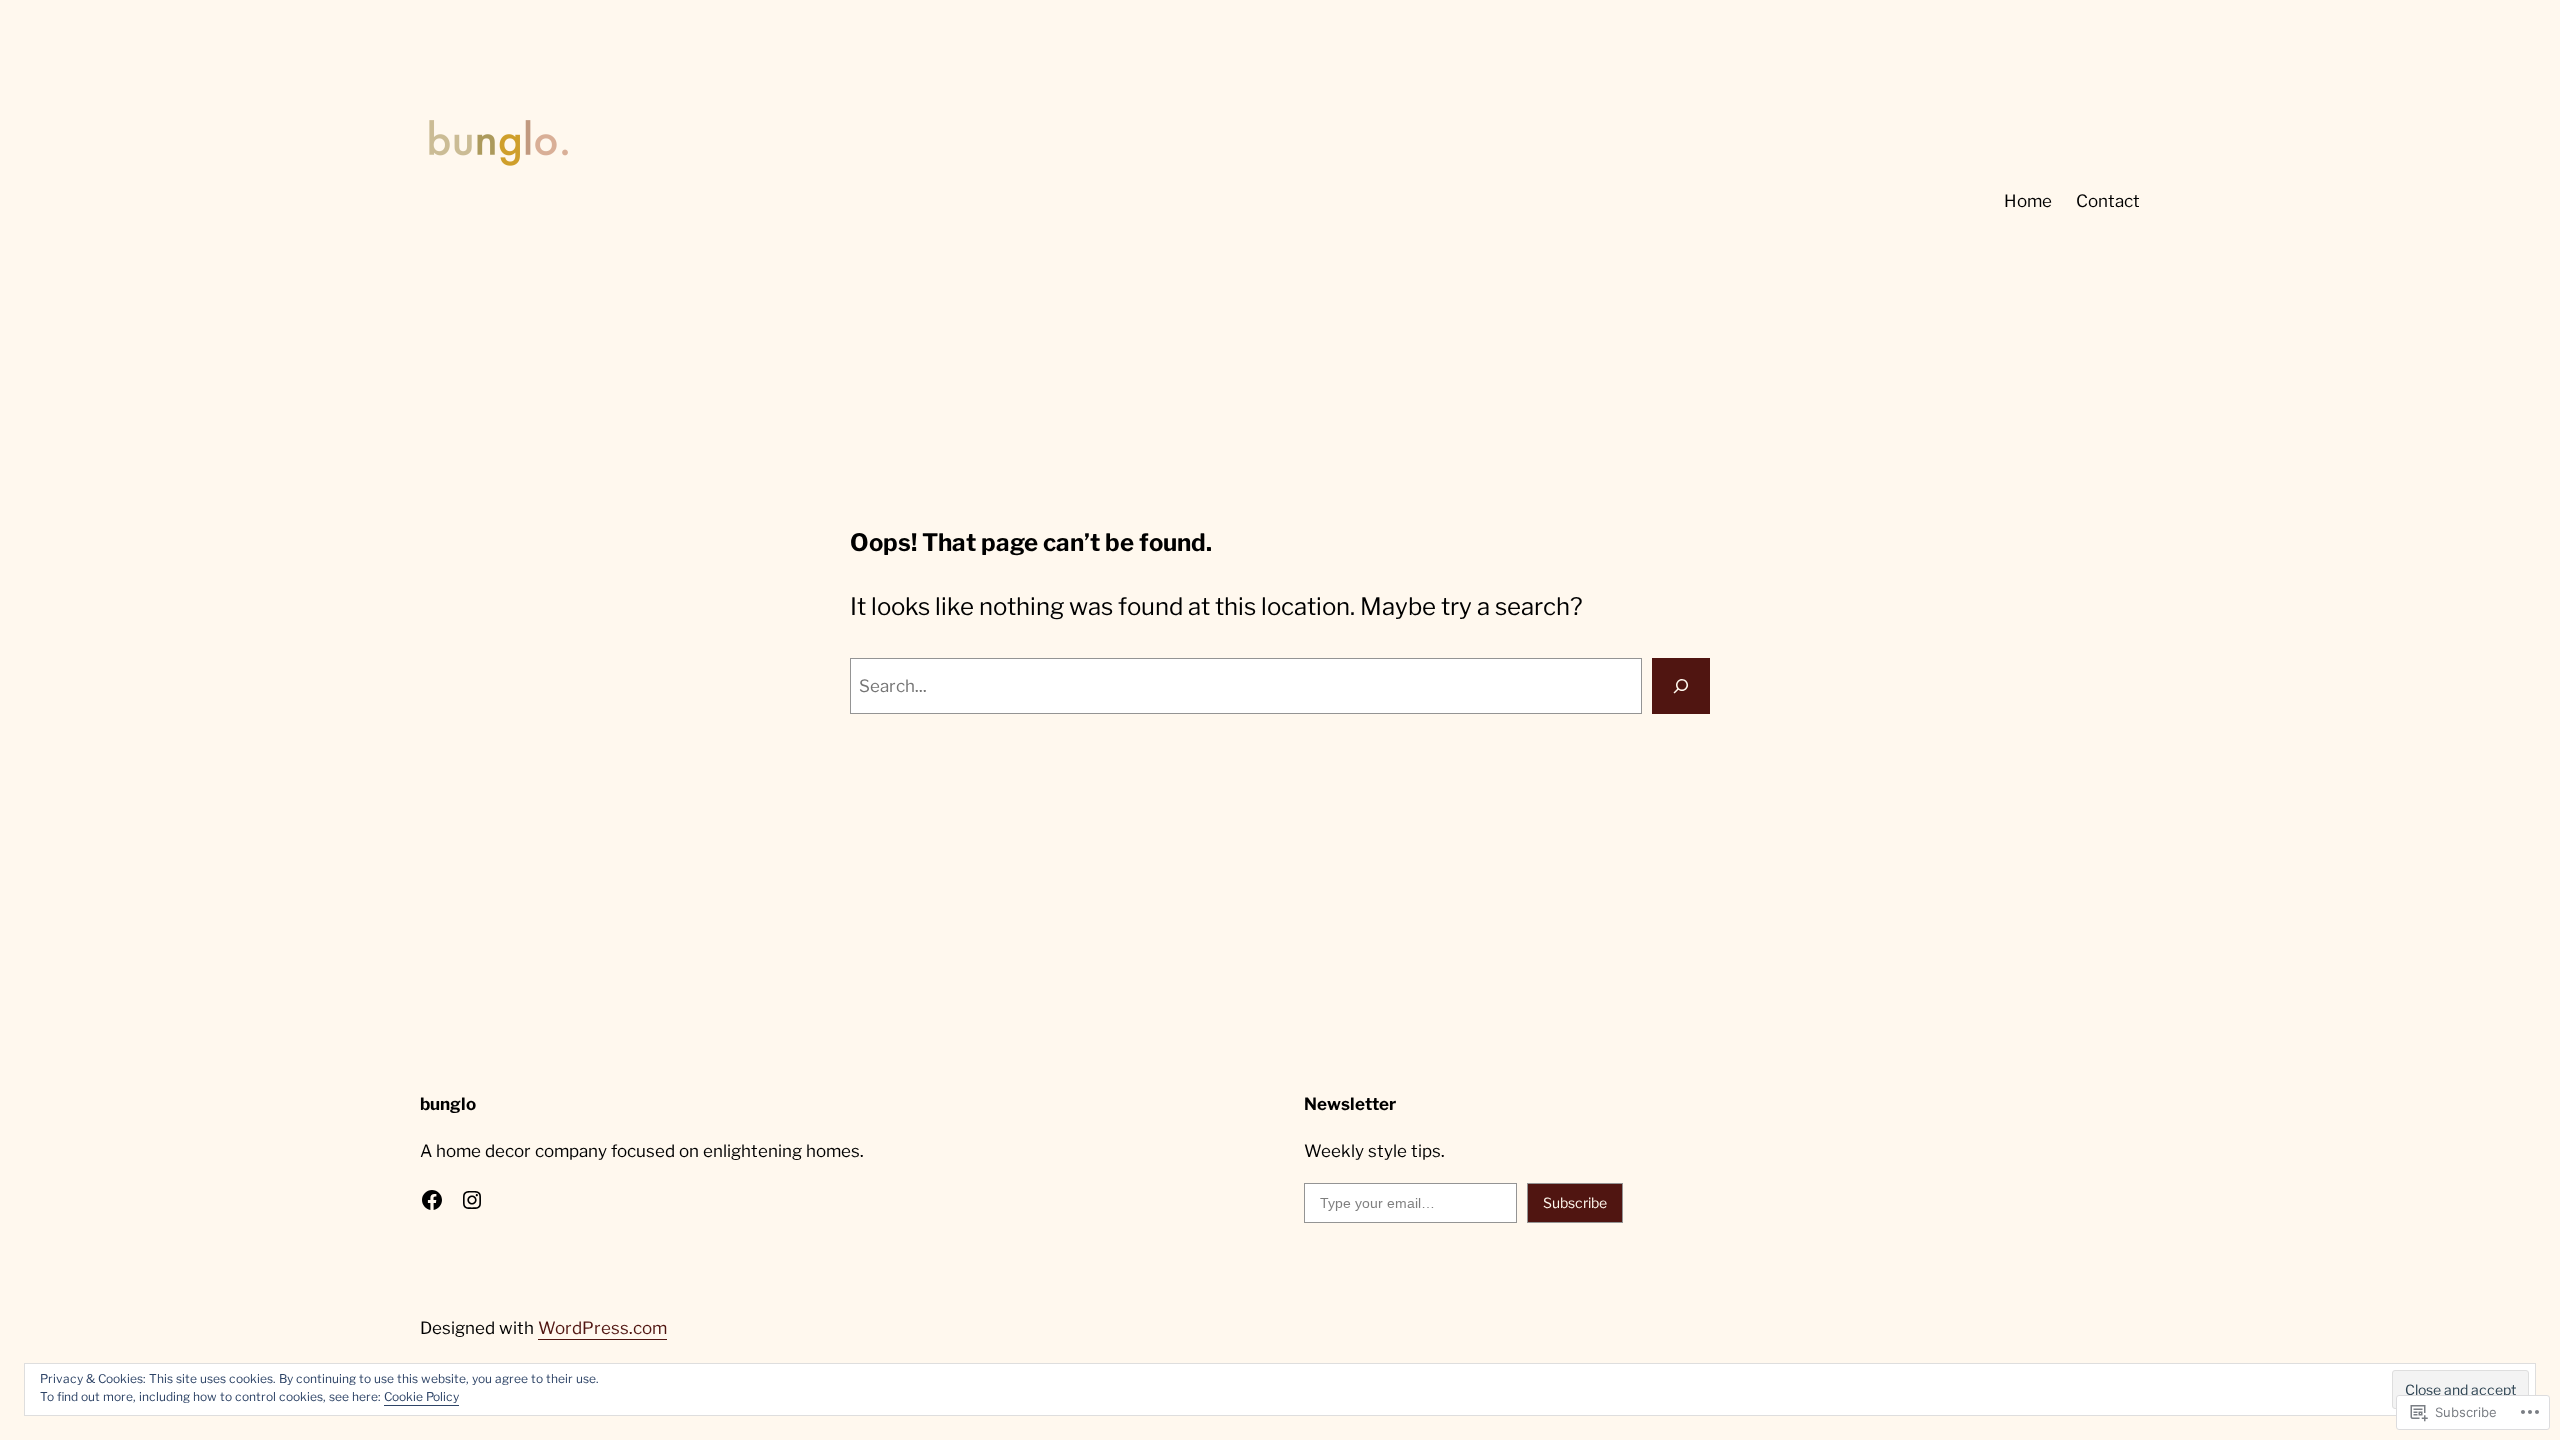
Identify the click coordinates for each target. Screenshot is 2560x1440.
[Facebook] (432, 1200)
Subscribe (1575, 1202)
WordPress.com (602, 1328)
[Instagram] (472, 1200)
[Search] (1681, 686)
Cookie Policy (421, 1396)
